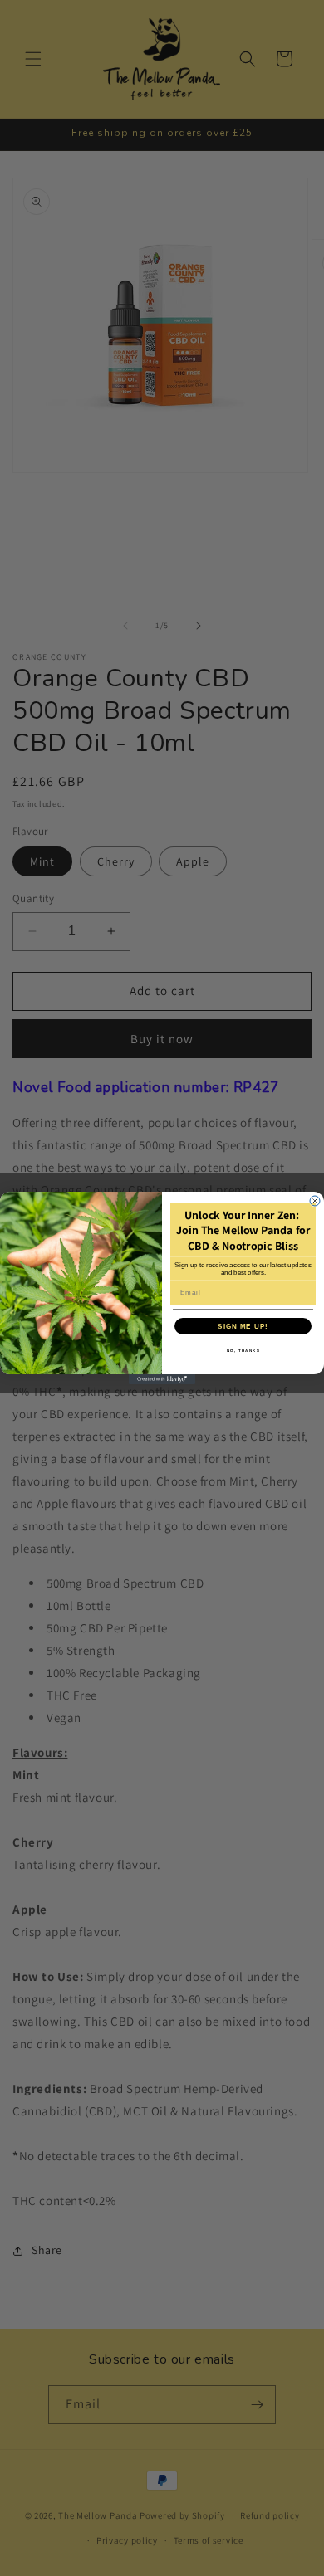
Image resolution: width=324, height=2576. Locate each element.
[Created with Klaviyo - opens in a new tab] (162, 1379)
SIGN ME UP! (243, 1326)
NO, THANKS (243, 1351)
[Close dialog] (315, 1201)
